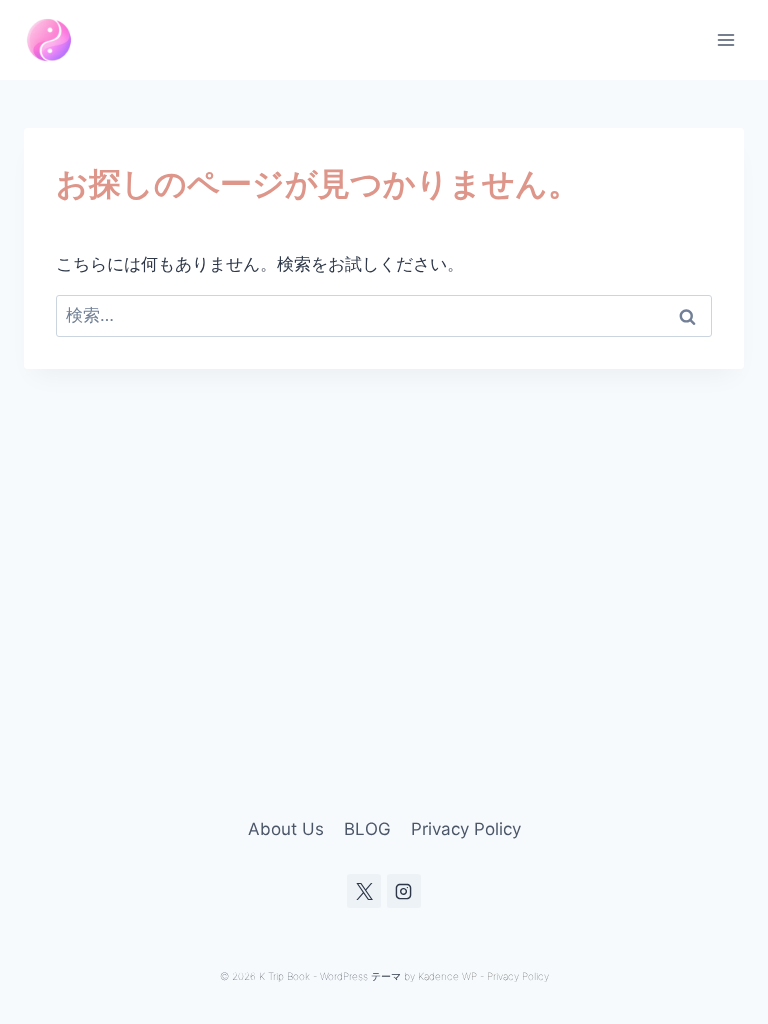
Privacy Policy (466, 829)
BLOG (367, 829)
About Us (286, 829)
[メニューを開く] (725, 39)
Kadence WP (447, 976)
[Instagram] (404, 891)
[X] (364, 891)
